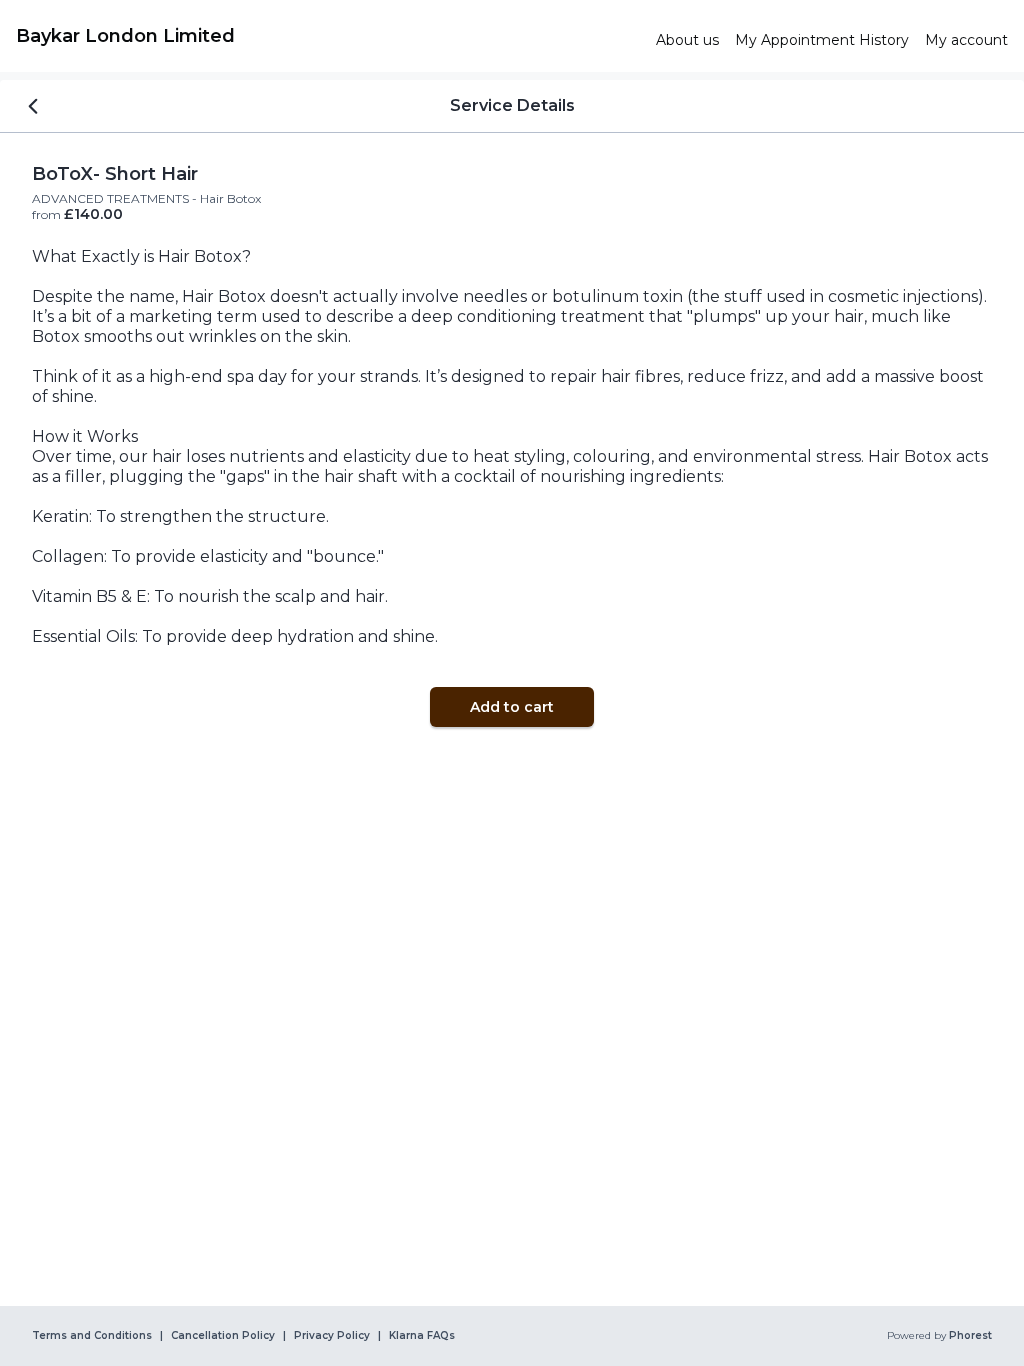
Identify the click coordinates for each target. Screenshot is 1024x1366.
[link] (328, 36)
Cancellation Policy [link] (223, 1336)
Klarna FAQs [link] (422, 1336)
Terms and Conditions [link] (92, 1336)
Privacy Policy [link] (332, 1336)
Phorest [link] (970, 1336)
